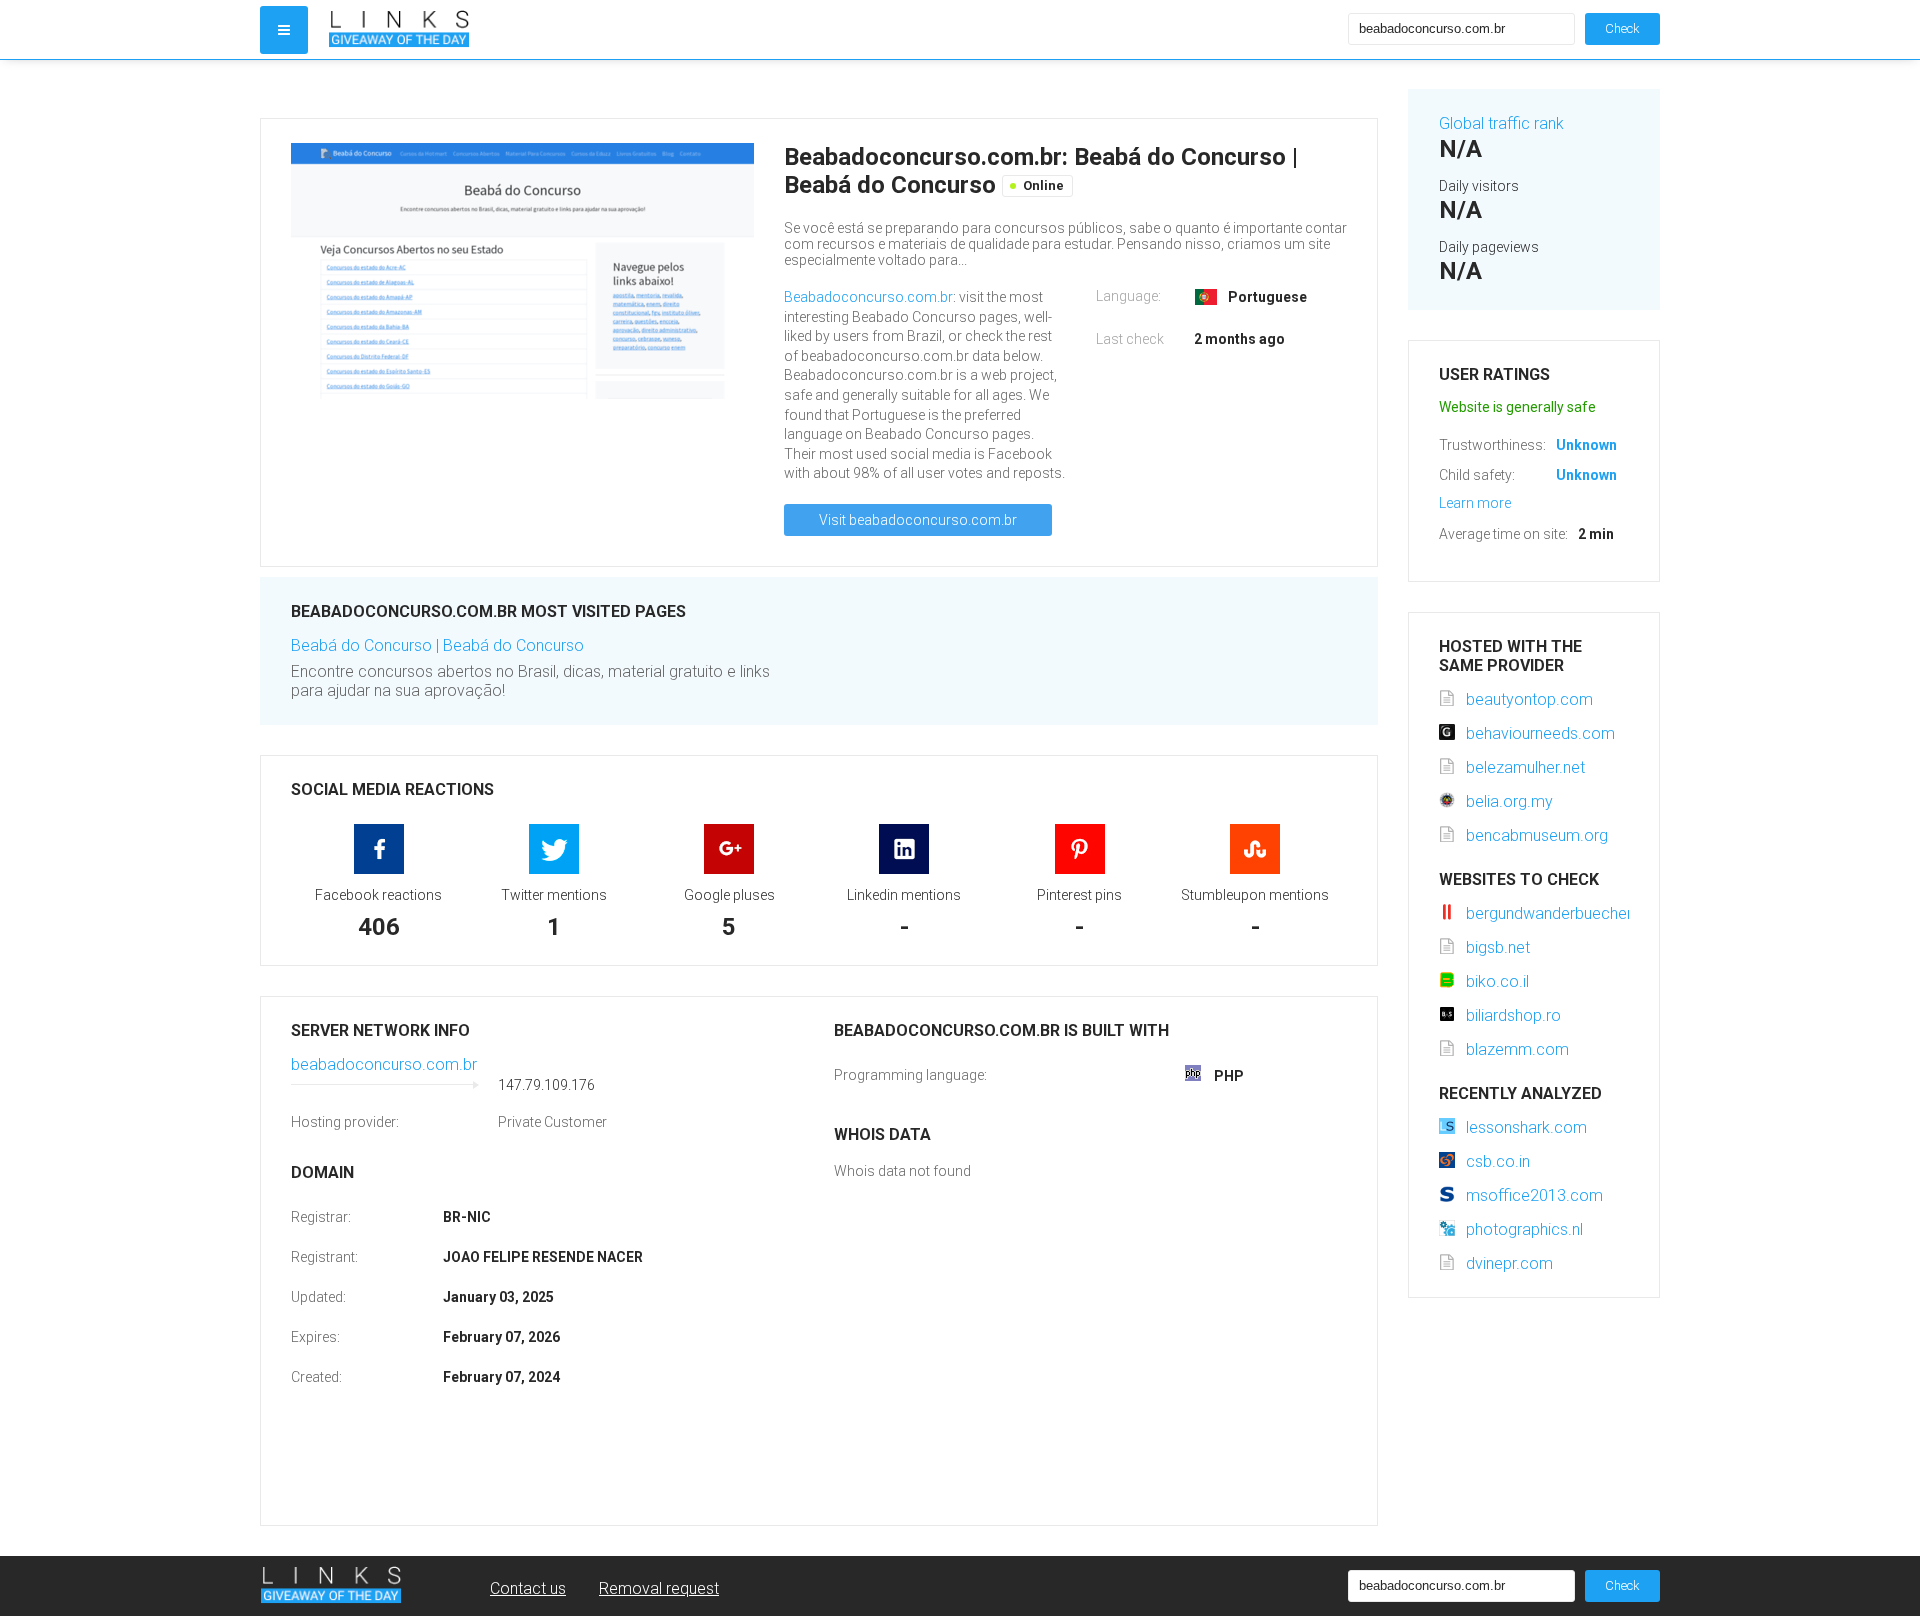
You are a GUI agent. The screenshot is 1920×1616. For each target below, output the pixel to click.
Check (1622, 28)
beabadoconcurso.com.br (384, 1064)
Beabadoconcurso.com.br (868, 297)
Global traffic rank (1501, 123)
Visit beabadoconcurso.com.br (918, 520)
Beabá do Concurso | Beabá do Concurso (437, 645)
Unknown (1586, 445)
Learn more (1475, 503)
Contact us (528, 1588)
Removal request (659, 1588)
